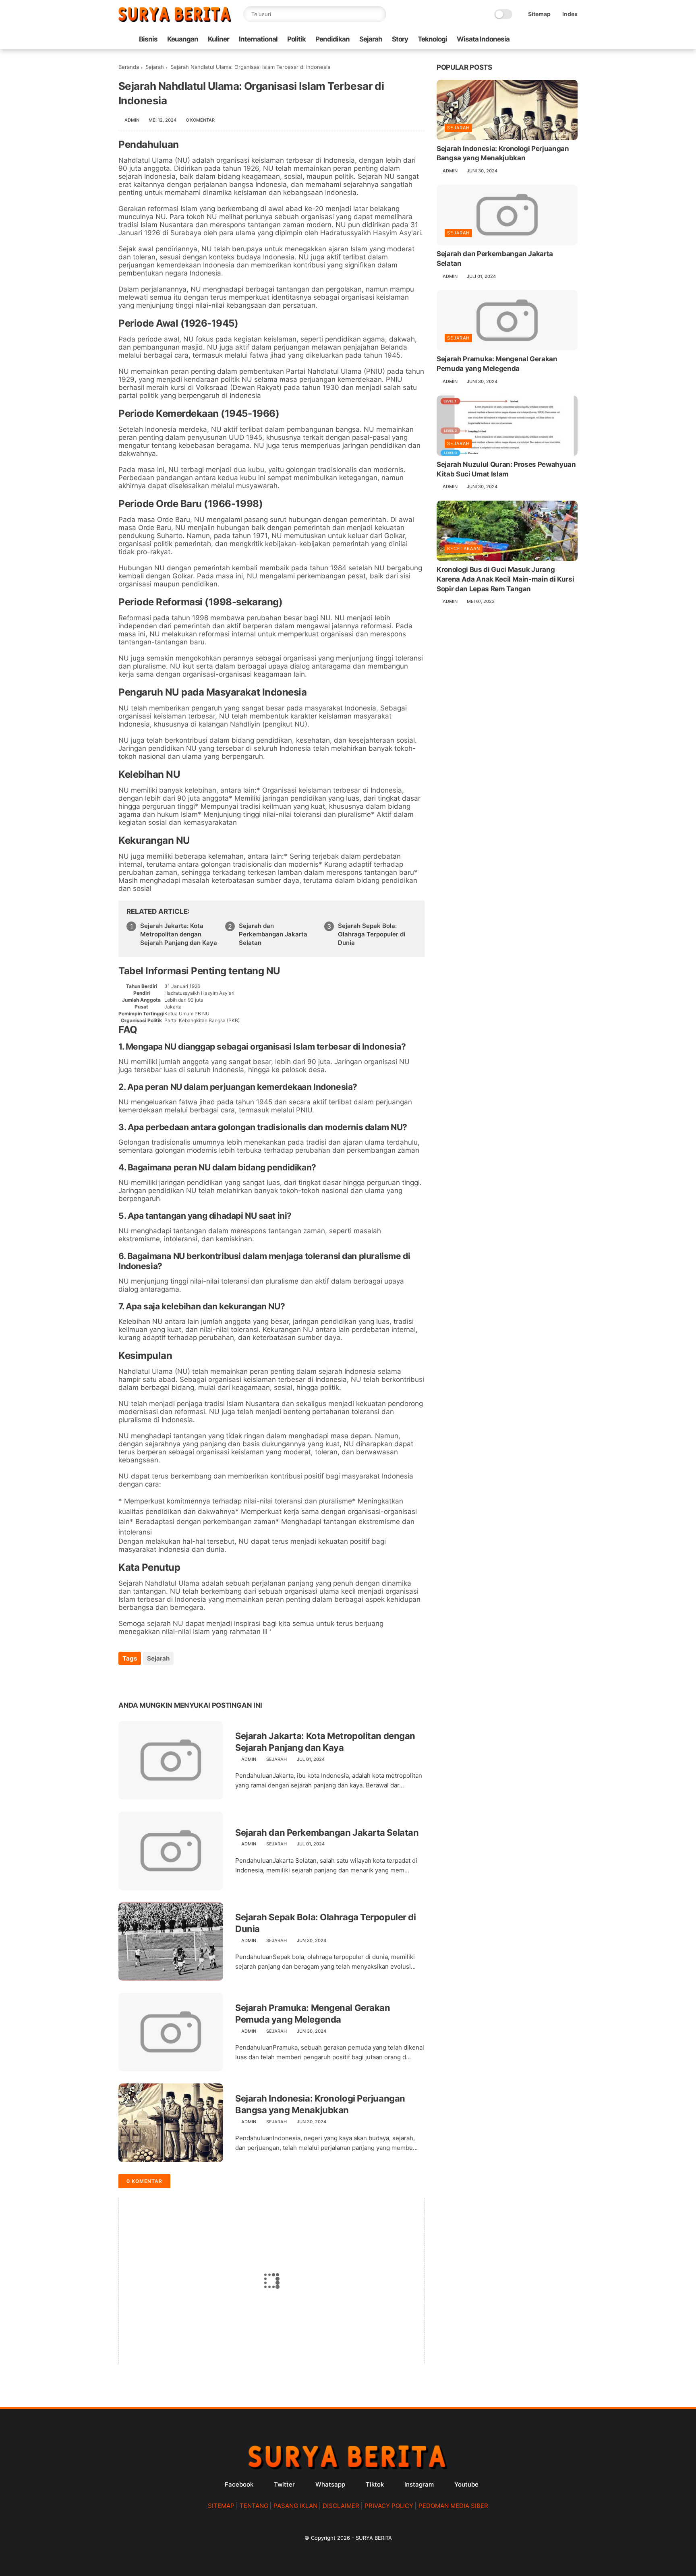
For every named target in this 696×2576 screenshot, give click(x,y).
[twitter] (142, 1680)
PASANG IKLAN (295, 2506)
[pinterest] (174, 1680)
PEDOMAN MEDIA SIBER (453, 2506)
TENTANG (254, 2506)
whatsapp (330, 2484)
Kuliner (219, 39)
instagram (419, 2484)
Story (400, 39)
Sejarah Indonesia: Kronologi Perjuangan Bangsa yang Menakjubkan (320, 2104)
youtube (466, 2484)
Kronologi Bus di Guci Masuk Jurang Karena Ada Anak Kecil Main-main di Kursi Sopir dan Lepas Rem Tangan (505, 579)
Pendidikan (332, 39)
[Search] (378, 14)
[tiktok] (547, 39)
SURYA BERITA (374, 2538)
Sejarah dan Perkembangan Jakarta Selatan (273, 934)
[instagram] (560, 39)
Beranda (129, 67)
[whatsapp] (158, 1680)
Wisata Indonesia (483, 39)
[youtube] (573, 39)
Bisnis (148, 39)
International (258, 39)
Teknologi (432, 39)
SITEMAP (221, 2506)
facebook (239, 2484)
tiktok (375, 2484)
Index (570, 14)
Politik (296, 39)
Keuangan (183, 39)
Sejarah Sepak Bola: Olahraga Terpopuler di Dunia (372, 934)
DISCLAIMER (341, 2506)
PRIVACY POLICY (389, 2506)
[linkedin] (190, 1680)
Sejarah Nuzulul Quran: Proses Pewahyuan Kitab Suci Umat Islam (506, 469)
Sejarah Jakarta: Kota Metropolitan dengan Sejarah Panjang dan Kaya (179, 934)
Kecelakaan (464, 549)
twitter (284, 2484)
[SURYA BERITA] (175, 20)
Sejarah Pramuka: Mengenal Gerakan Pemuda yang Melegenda (313, 2014)
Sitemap (539, 14)
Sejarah (371, 39)
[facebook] (534, 39)
